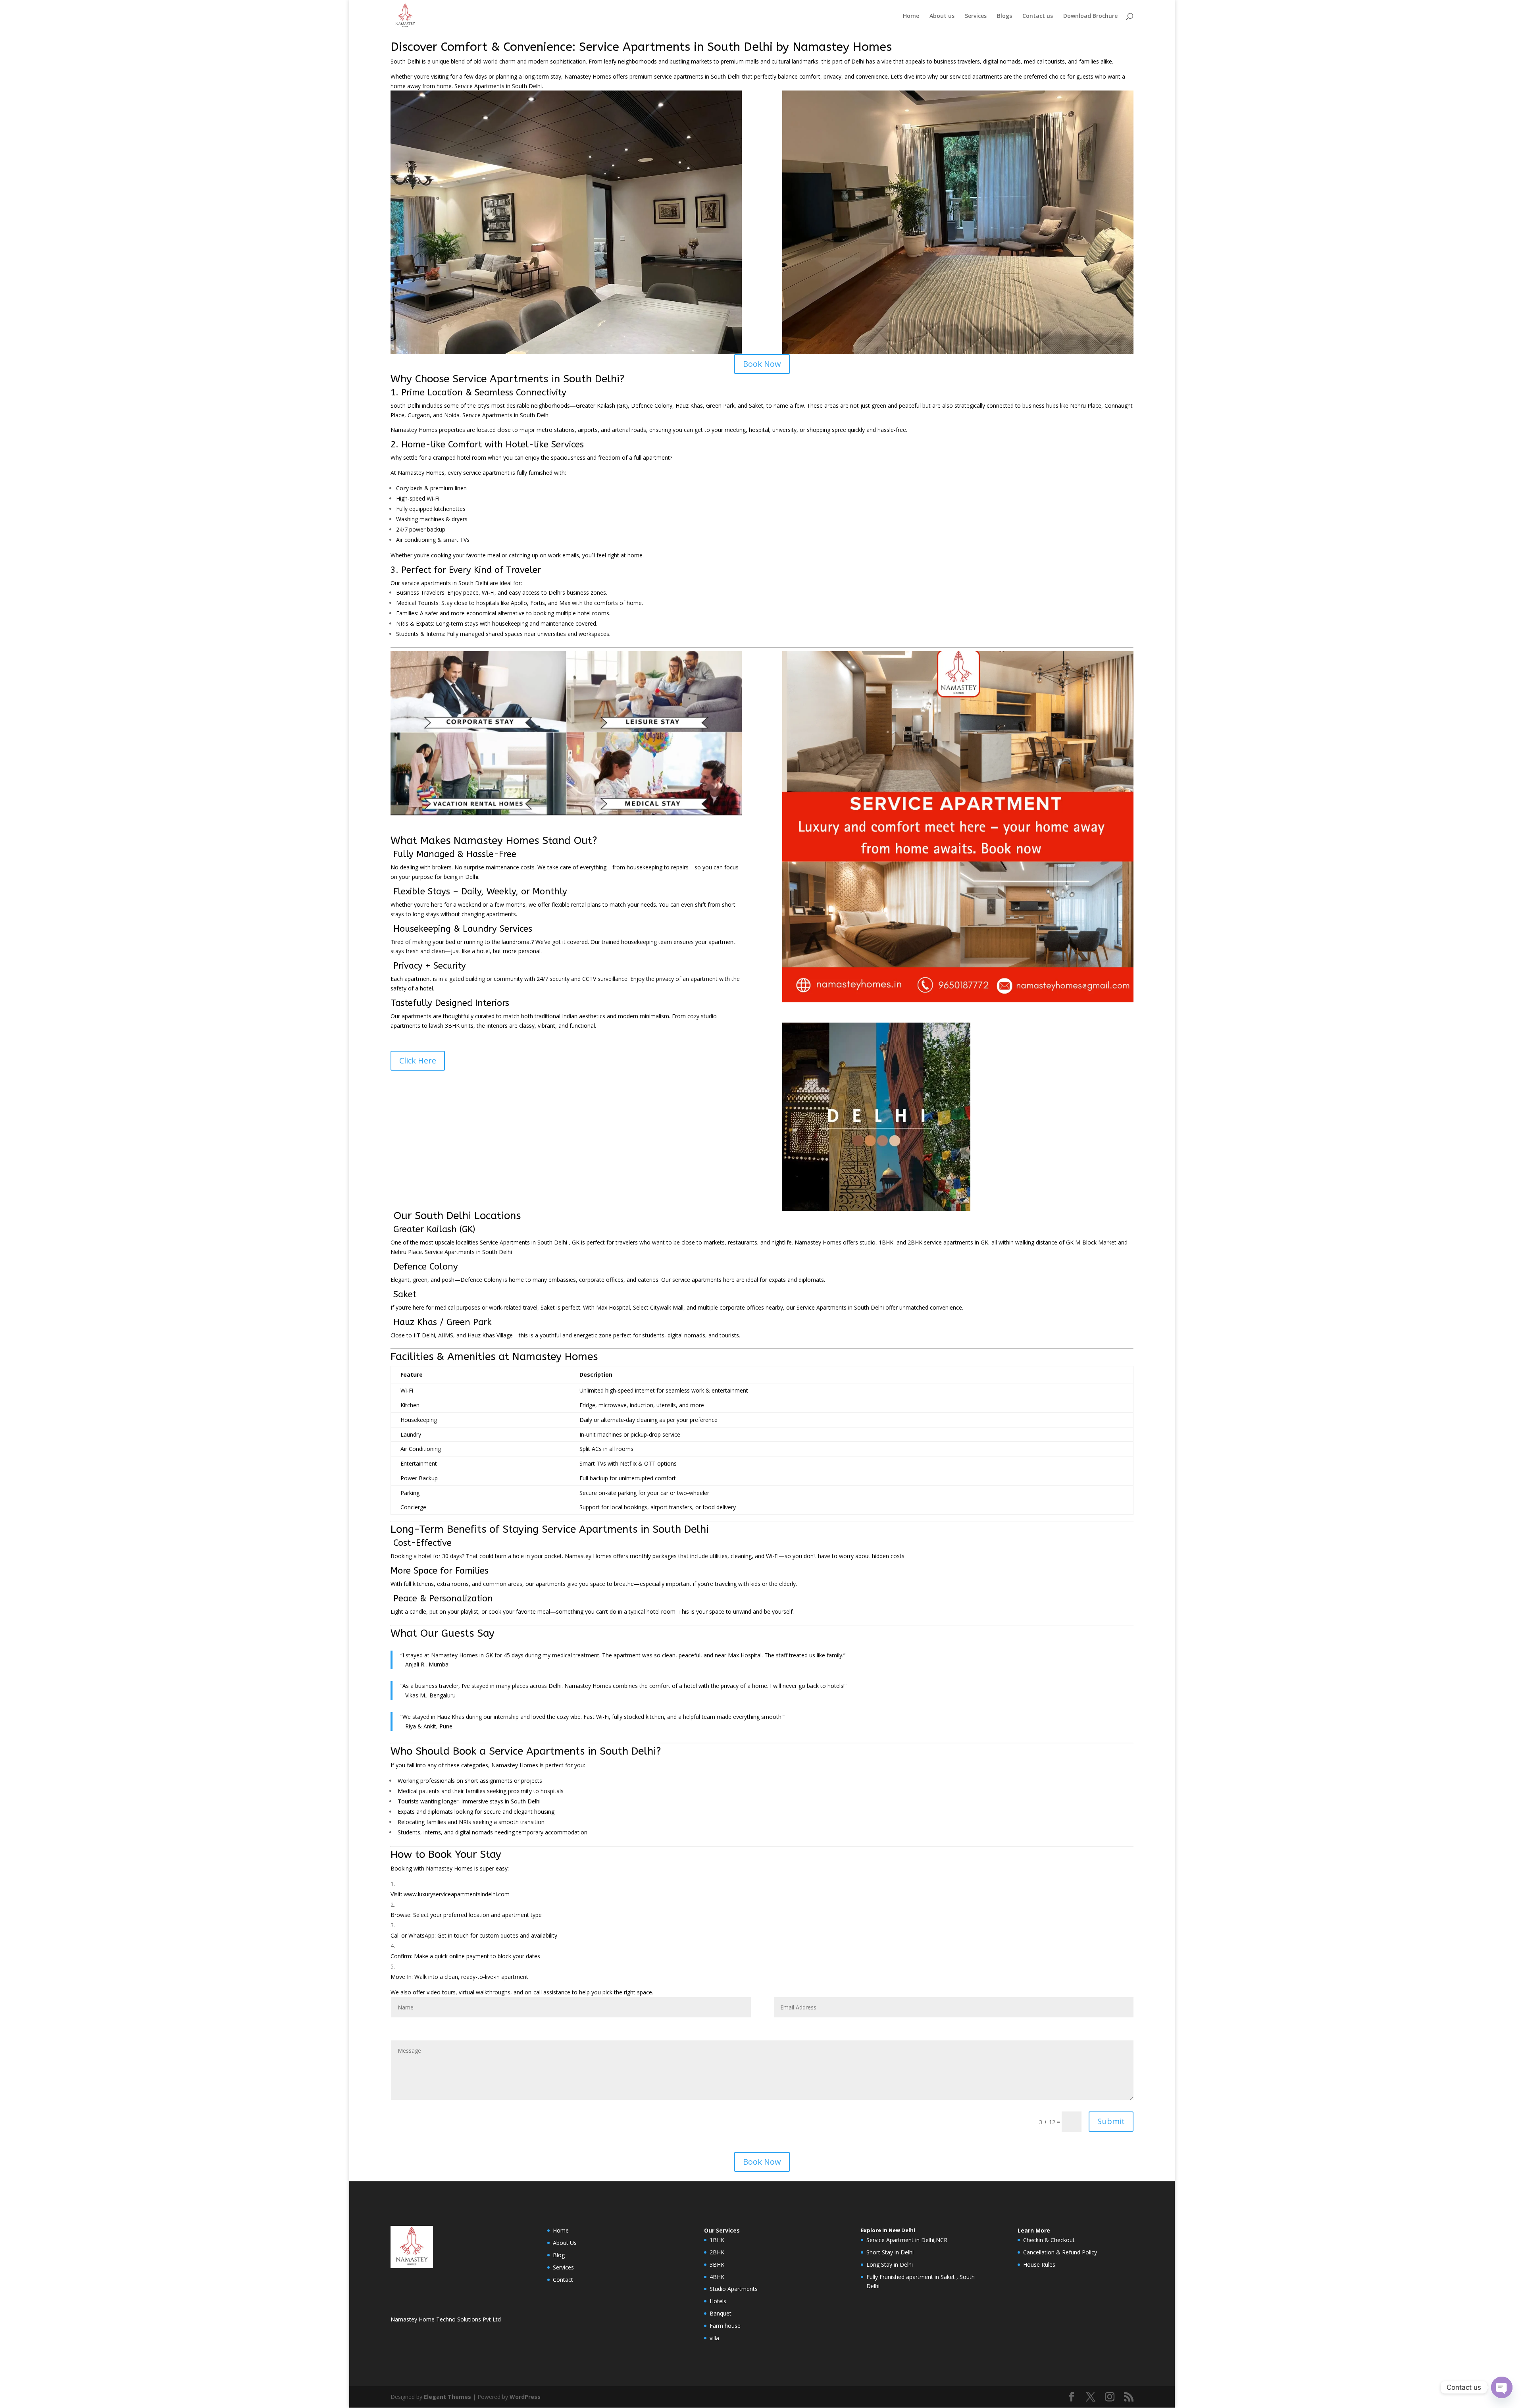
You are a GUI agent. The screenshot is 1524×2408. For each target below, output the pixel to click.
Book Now (762, 364)
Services (976, 16)
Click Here (418, 1060)
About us (942, 16)
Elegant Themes (447, 2397)
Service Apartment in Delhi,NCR (907, 2240)
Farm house (725, 2326)
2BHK (717, 2252)
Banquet (721, 2313)
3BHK (717, 2264)
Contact (563, 2280)
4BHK (717, 2277)
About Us (565, 2243)
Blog (559, 2255)
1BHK (717, 2240)
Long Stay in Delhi (890, 2264)
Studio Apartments (734, 2289)
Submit (1111, 2121)
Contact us (1038, 16)
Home (911, 16)
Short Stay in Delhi (890, 2252)
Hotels (718, 2301)
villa (714, 2338)
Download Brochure (1090, 16)
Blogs (1004, 16)
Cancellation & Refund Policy (1060, 2252)
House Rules (1039, 2264)
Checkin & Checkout (1049, 2240)
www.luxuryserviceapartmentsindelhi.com (457, 1894)
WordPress (525, 2397)
